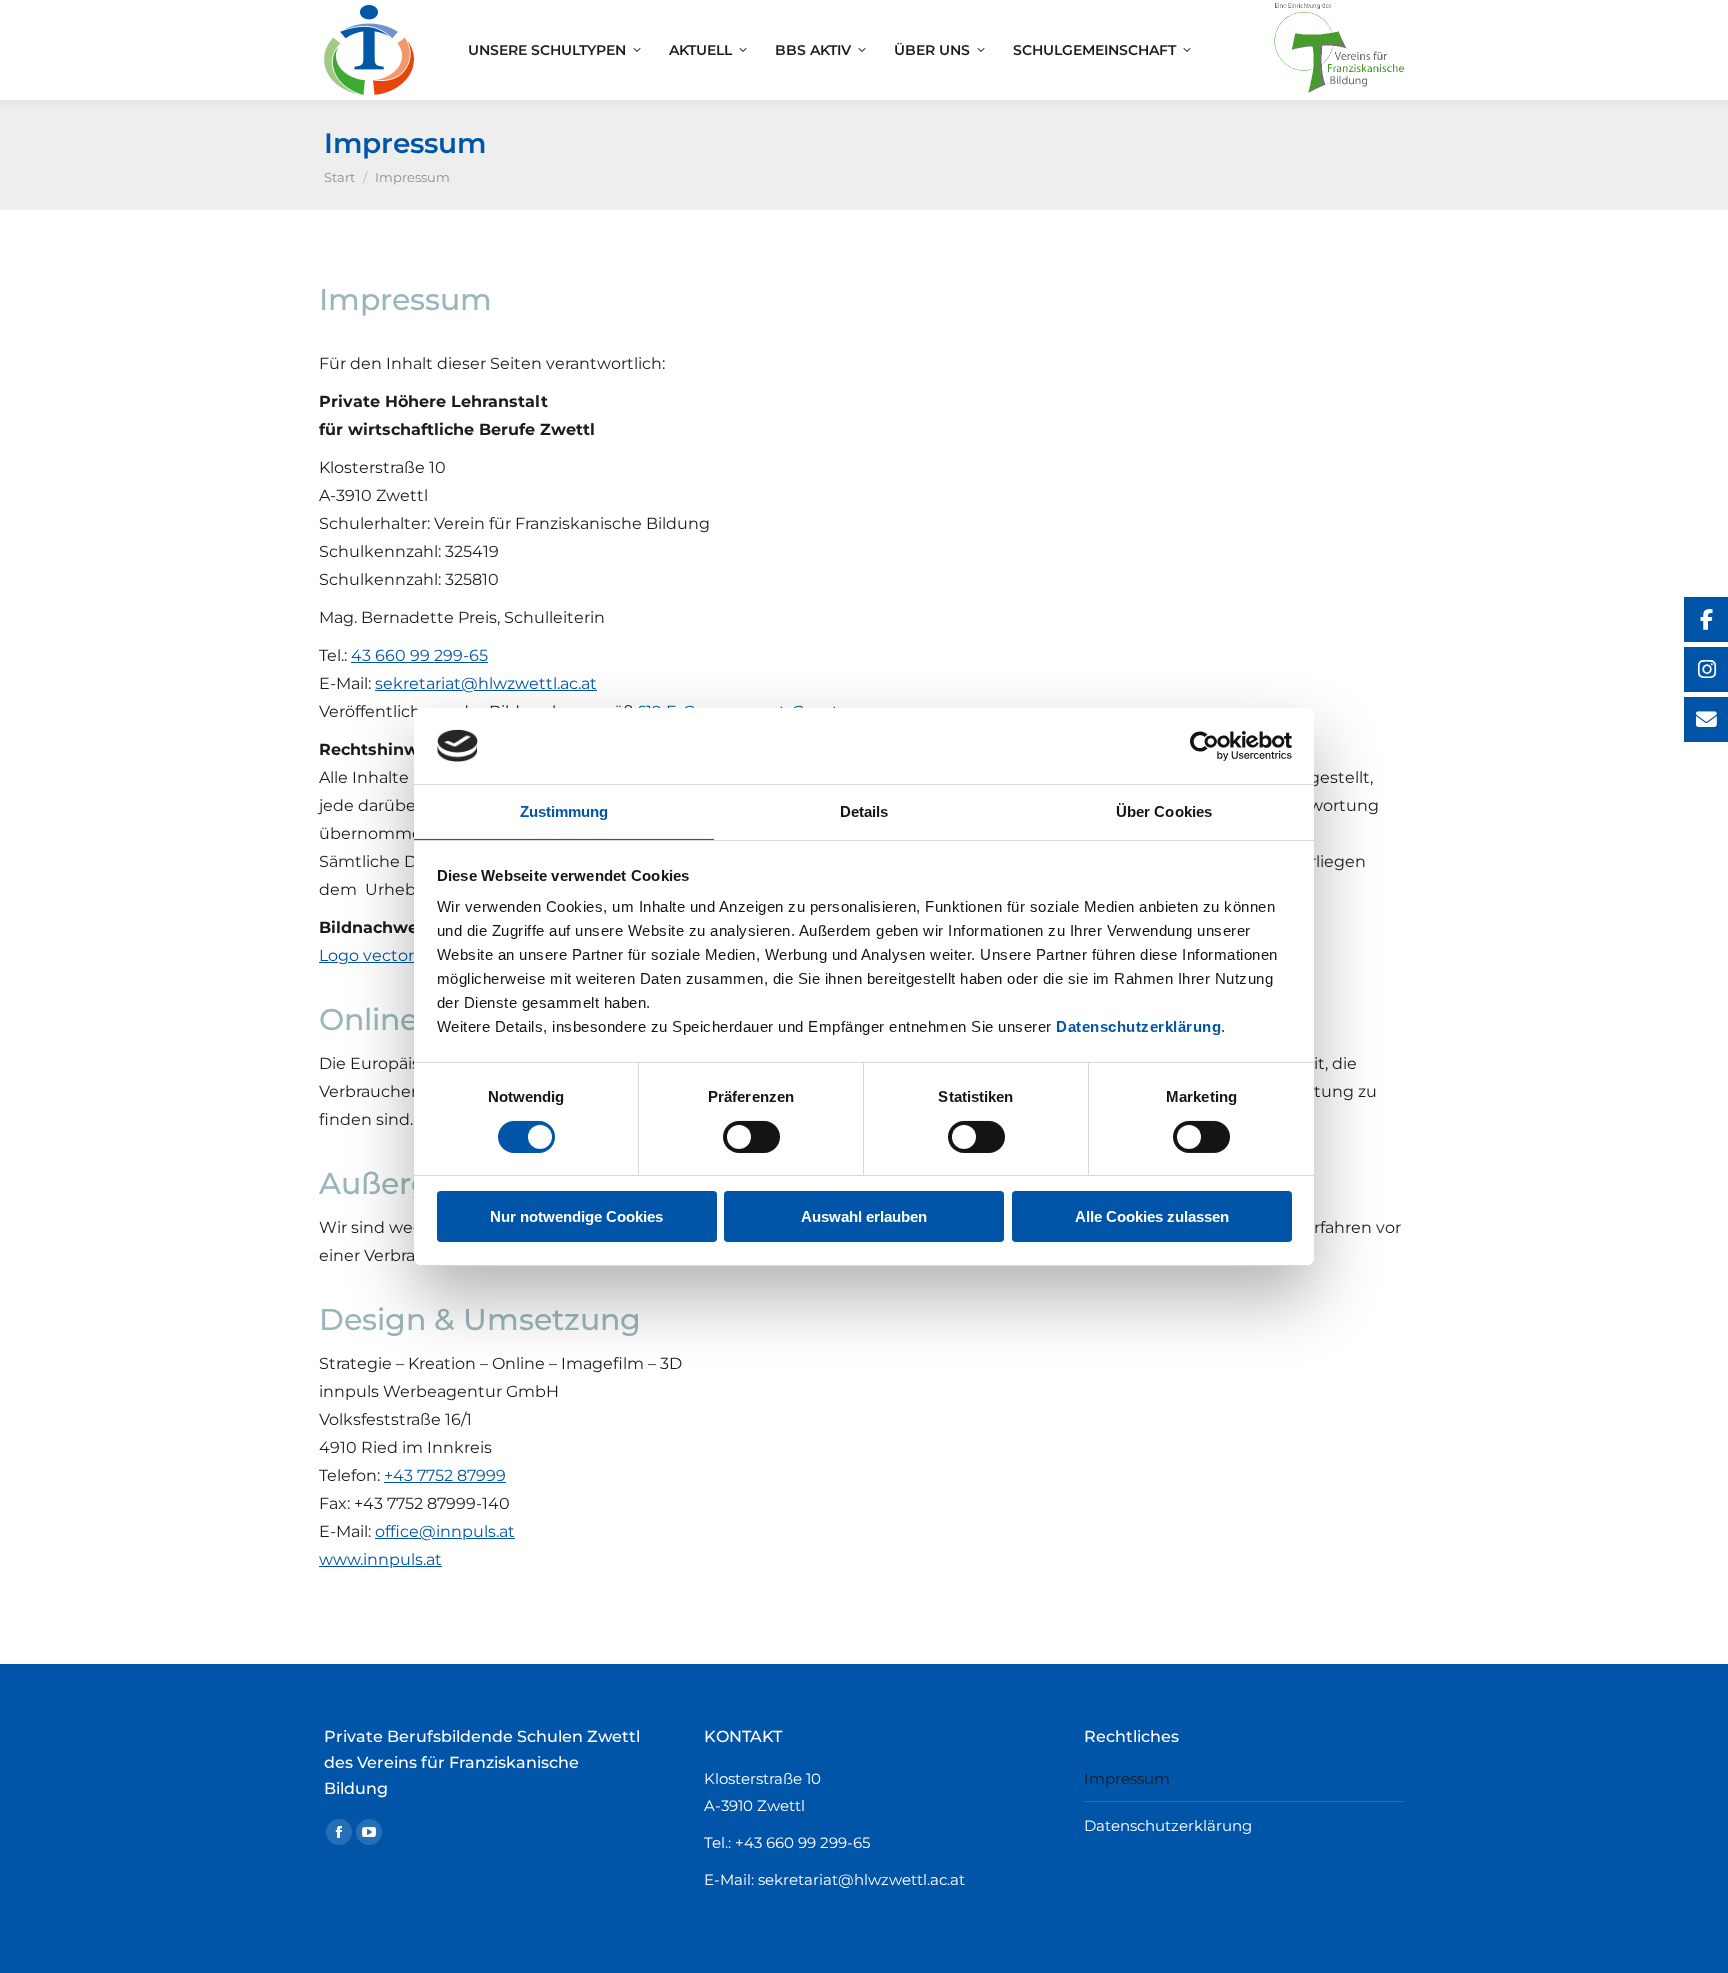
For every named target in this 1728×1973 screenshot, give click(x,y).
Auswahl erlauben (864, 1216)
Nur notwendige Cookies (576, 1216)
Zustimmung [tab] (564, 811)
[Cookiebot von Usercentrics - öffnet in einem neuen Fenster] (1204, 746)
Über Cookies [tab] (1164, 811)
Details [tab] (864, 811)
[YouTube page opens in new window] (369, 1832)
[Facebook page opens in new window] (339, 1832)
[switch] (751, 1137)
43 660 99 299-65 (419, 655)
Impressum (1127, 1778)
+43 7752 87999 (445, 1475)
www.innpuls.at (380, 1559)
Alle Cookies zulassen (1152, 1216)
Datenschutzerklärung (1138, 1026)
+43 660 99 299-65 (802, 1842)
